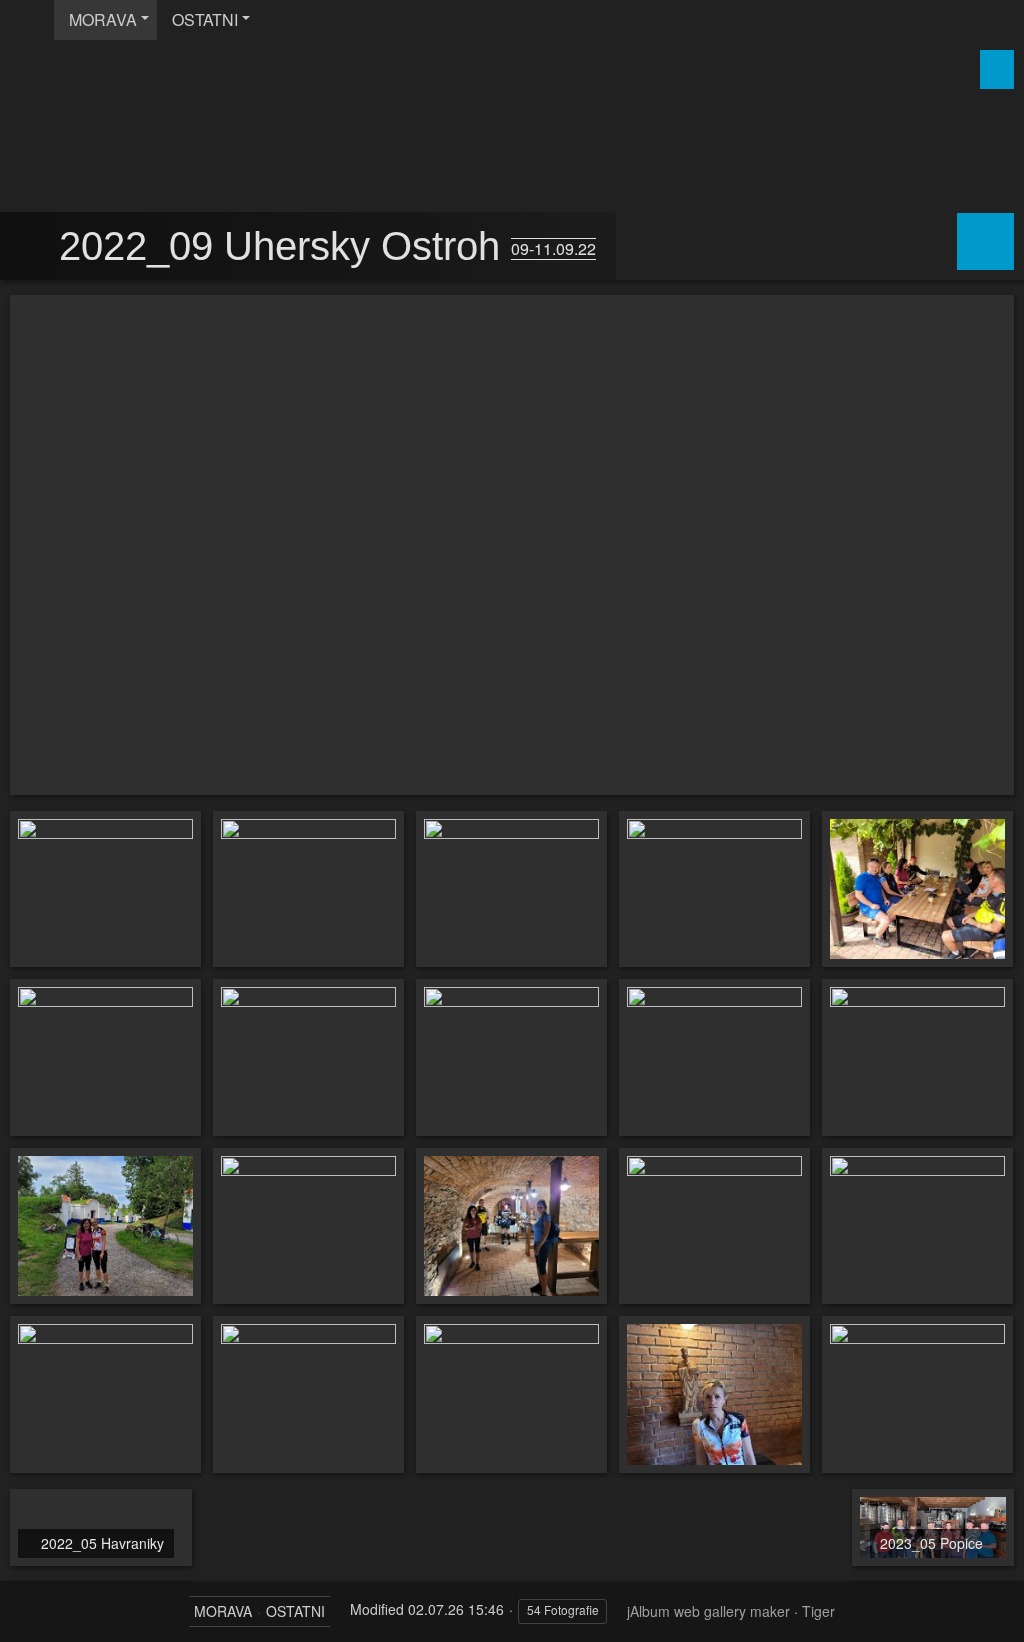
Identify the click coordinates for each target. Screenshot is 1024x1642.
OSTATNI (205, 19)
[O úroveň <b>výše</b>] (32, 246)
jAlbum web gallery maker (708, 1611)
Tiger (818, 1611)
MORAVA (103, 19)
